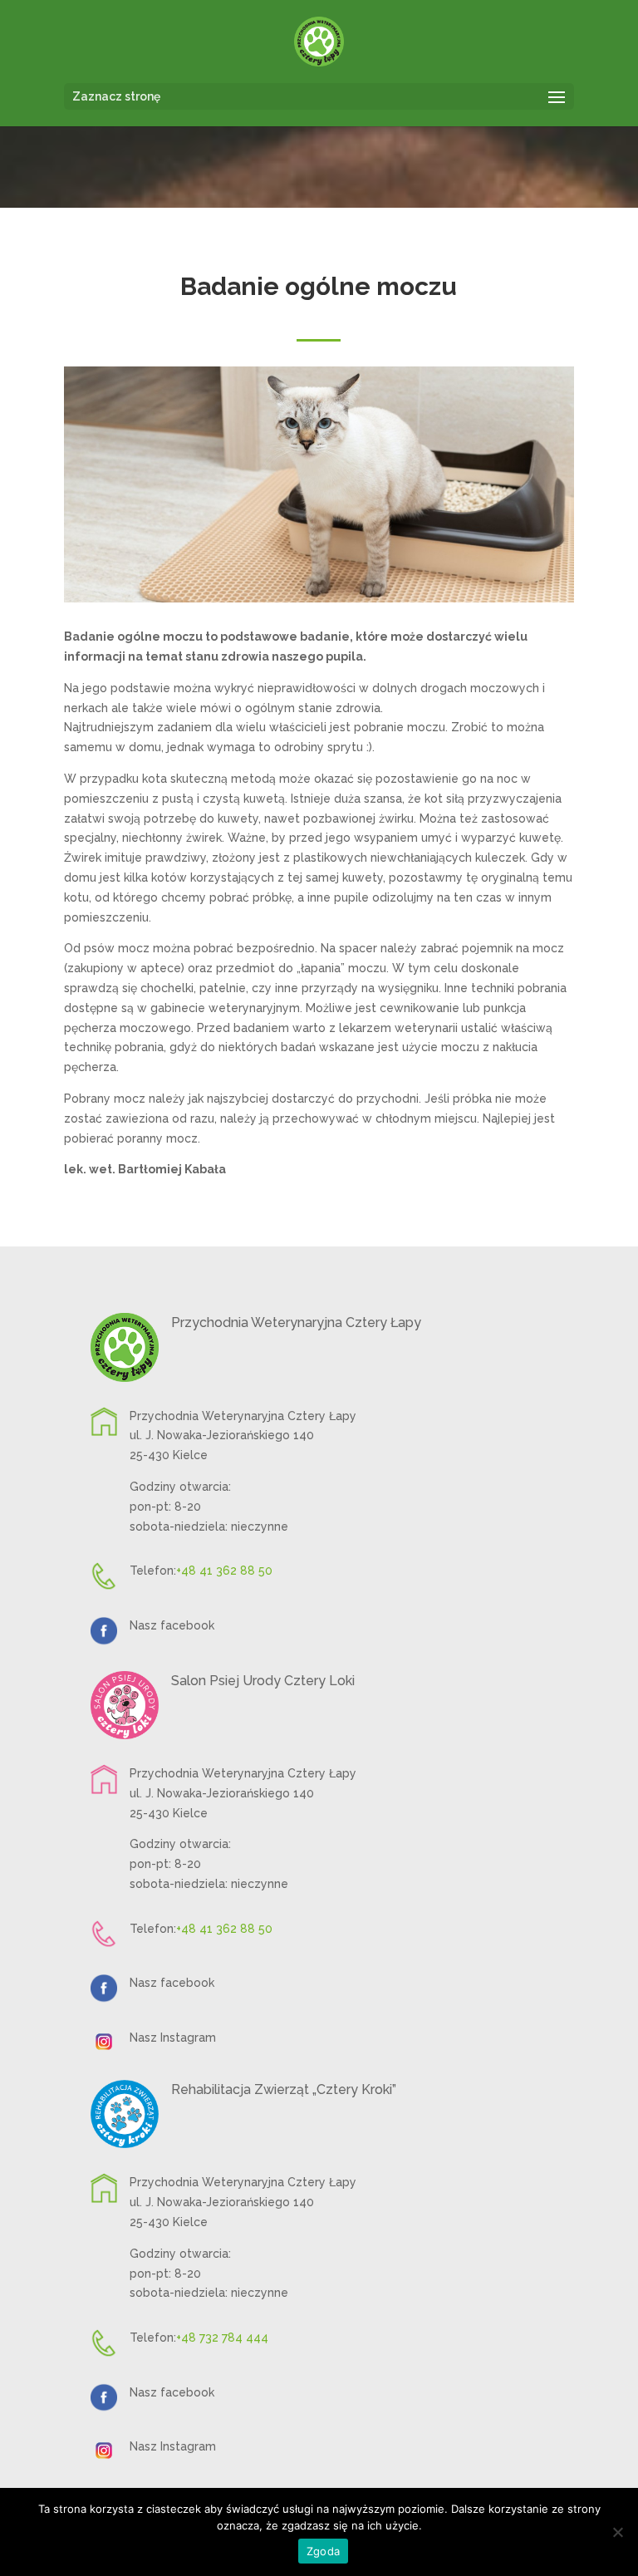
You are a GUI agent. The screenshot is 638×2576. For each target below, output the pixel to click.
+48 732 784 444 (222, 2338)
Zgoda (323, 2551)
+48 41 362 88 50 (224, 1571)
